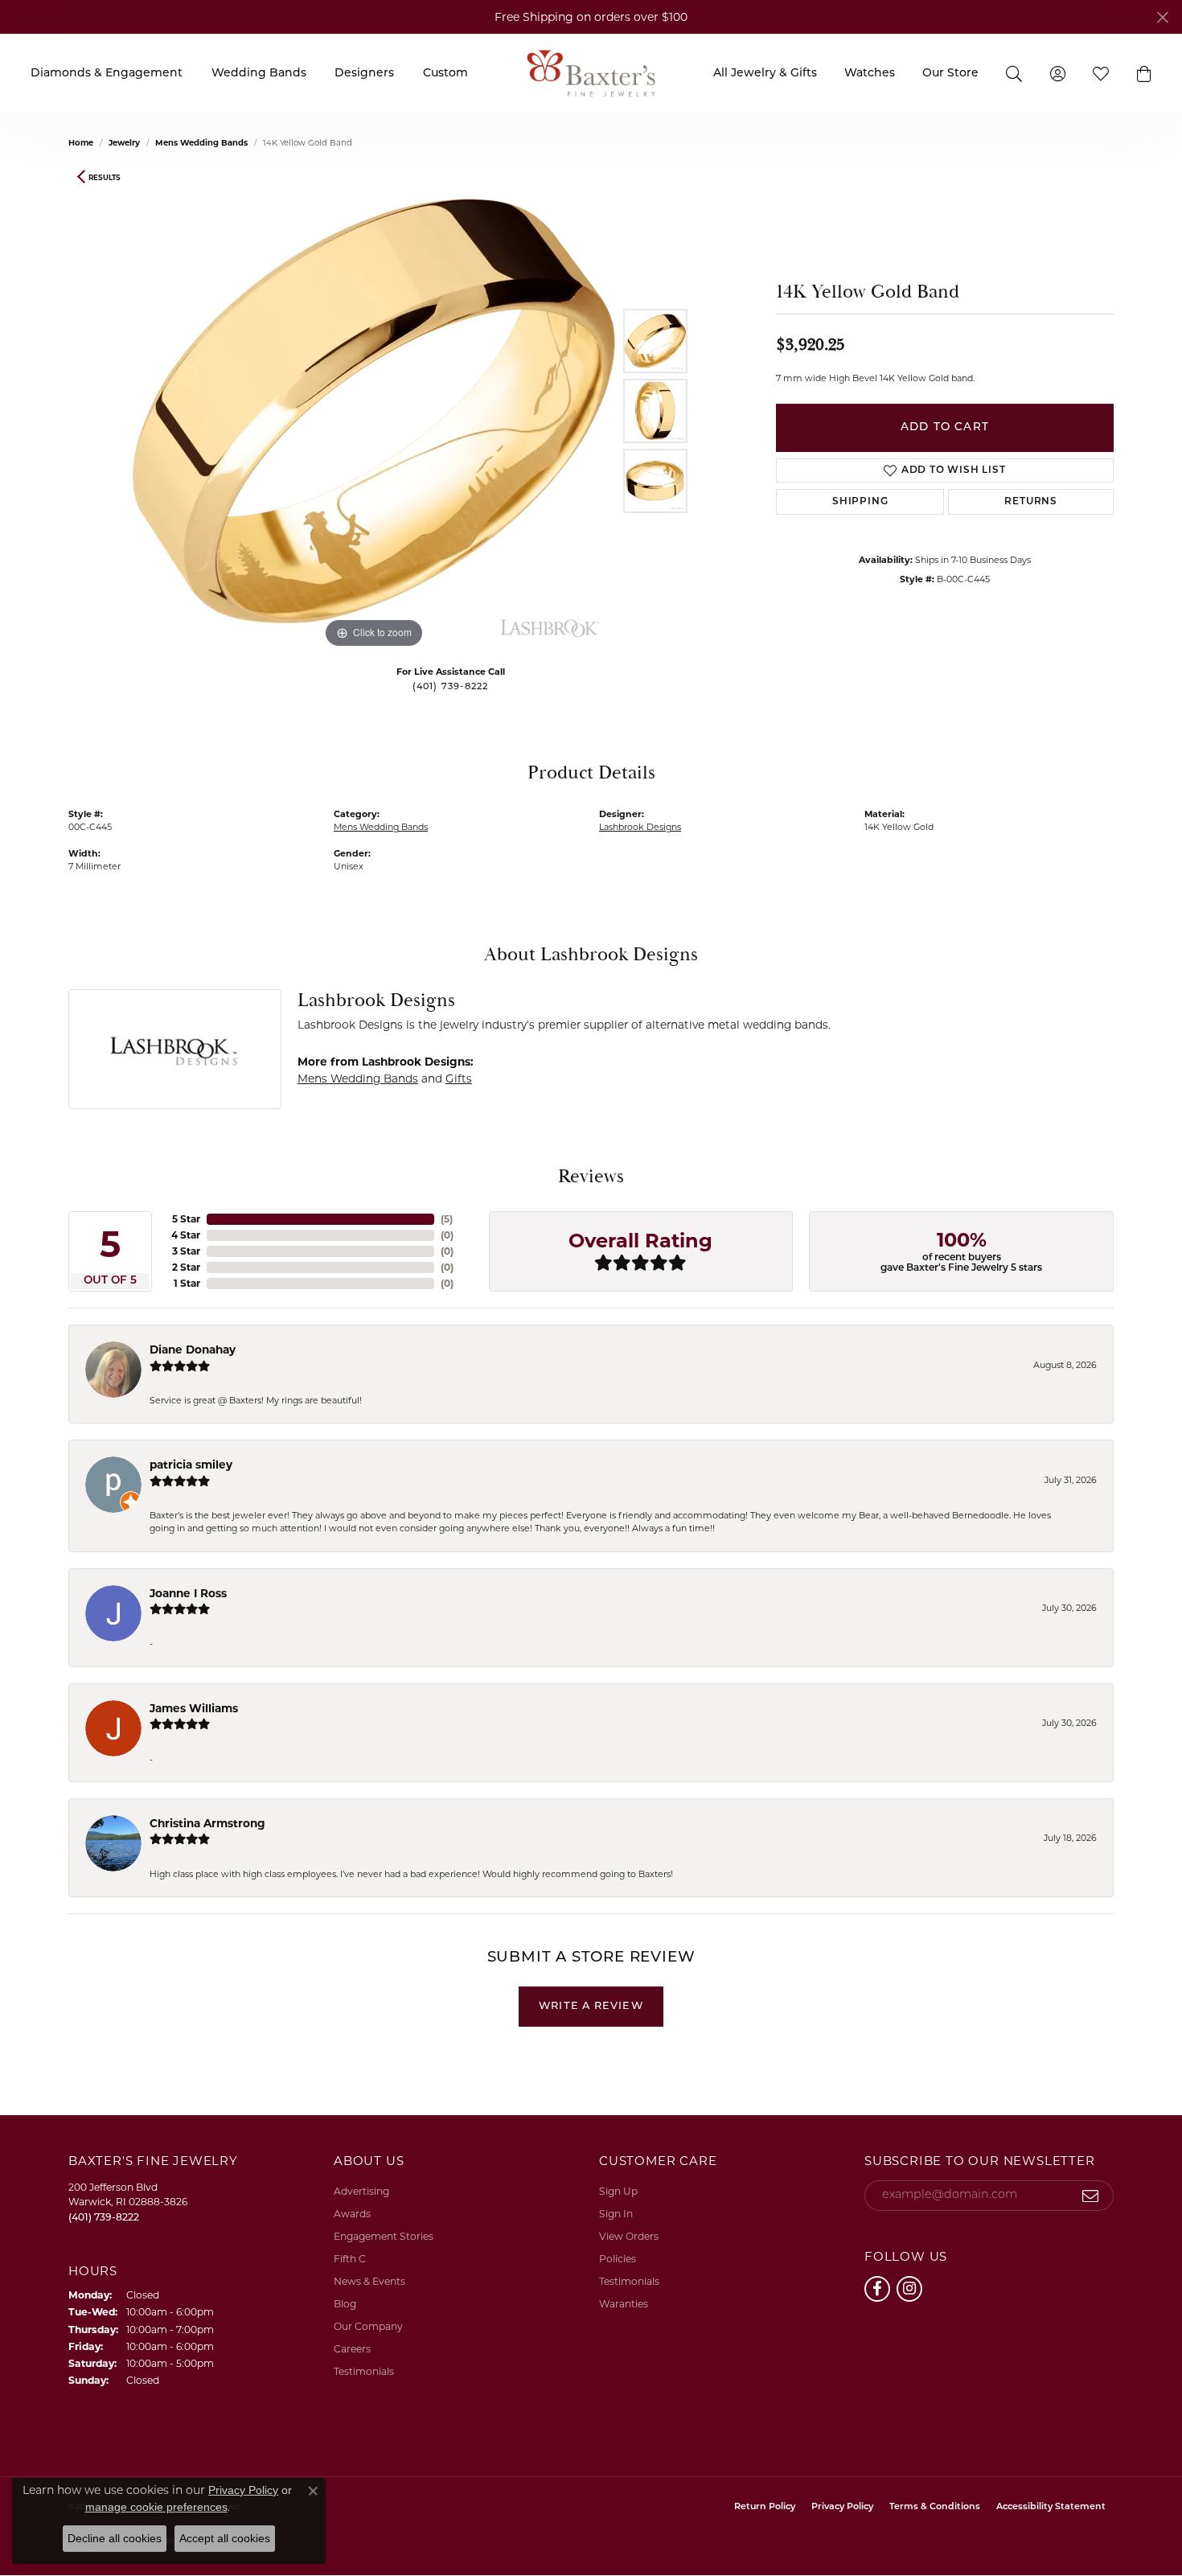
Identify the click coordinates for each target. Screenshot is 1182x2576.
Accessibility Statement (1051, 2507)
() (447, 1219)
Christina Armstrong (207, 1823)
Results (105, 177)
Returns (1031, 502)
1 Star (187, 1283)
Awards (352, 2214)
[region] (374, 411)
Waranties (624, 2304)
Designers (364, 74)
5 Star (186, 1219)
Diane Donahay (193, 1350)
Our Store (950, 74)
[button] (1144, 73)
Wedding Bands (259, 74)
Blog (345, 2304)
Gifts (459, 1078)
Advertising (361, 2191)
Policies (618, 2259)
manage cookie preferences (156, 2507)
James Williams (194, 1708)
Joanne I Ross (188, 1593)
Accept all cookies (225, 2538)
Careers (352, 2349)
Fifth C (350, 2259)
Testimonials (364, 2371)
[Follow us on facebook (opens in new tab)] (877, 2289)
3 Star (186, 1251)
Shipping (860, 502)
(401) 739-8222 (451, 687)
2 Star (186, 1267)
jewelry (124, 143)
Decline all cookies (115, 2538)
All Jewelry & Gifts (765, 74)
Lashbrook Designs (640, 827)
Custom (445, 74)
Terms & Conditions (935, 2507)
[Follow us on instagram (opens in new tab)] (909, 2289)
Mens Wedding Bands (201, 143)
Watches (870, 74)
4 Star (186, 1235)
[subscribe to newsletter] (1091, 2196)
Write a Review (591, 2006)
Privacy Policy (842, 2507)
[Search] (1014, 73)
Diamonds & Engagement (107, 74)
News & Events (369, 2281)
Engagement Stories (384, 2236)
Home (81, 143)
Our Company (368, 2326)
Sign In (616, 2214)
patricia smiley (191, 1465)
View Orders (629, 2236)
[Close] (1162, 17)
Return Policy (765, 2507)
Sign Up (618, 2191)
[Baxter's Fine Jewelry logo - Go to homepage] (591, 73)
